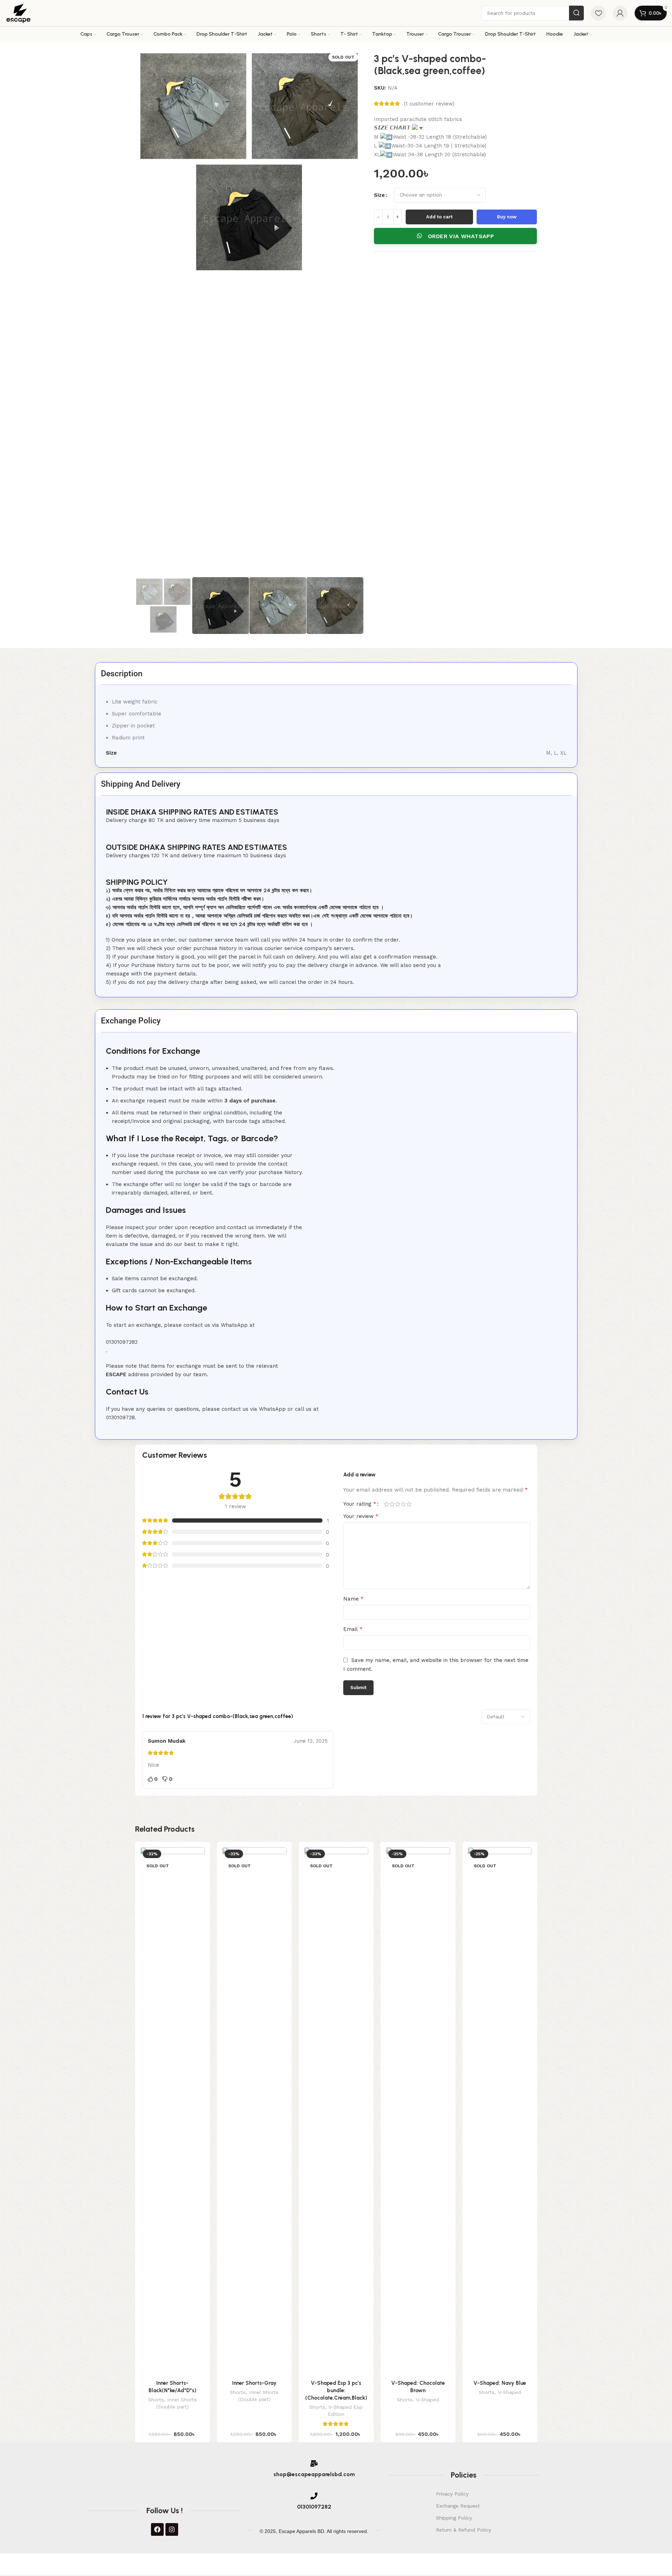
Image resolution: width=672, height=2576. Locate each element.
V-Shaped (428, 2400)
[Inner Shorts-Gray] (254, 2112)
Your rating (360, 1504)
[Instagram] (172, 2529)
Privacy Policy (452, 2494)
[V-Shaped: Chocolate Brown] (418, 2112)
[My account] (620, 13)
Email (353, 1629)
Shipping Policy (454, 2518)
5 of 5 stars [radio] (409, 1504)
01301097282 (122, 1342)
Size (379, 195)
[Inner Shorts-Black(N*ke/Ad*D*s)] (172, 2112)
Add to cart (439, 217)
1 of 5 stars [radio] (387, 1504)
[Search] (576, 13)
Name (353, 1599)
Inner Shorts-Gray (254, 2383)
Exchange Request (458, 2506)
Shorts (156, 2400)
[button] (456, 236)
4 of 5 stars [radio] (404, 1504)
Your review (361, 1516)
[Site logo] (20, 13)
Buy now (507, 217)
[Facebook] (157, 2529)
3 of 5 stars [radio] (398, 1504)
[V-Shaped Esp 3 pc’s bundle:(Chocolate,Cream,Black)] (336, 2112)
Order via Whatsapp (461, 236)
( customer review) (429, 104)
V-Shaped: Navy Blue (500, 2383)
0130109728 (120, 1417)
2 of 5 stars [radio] (392, 1504)
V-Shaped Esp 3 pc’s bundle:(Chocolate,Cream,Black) (336, 2390)
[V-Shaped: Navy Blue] (500, 2112)
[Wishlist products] (598, 13)
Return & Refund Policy (464, 2530)
